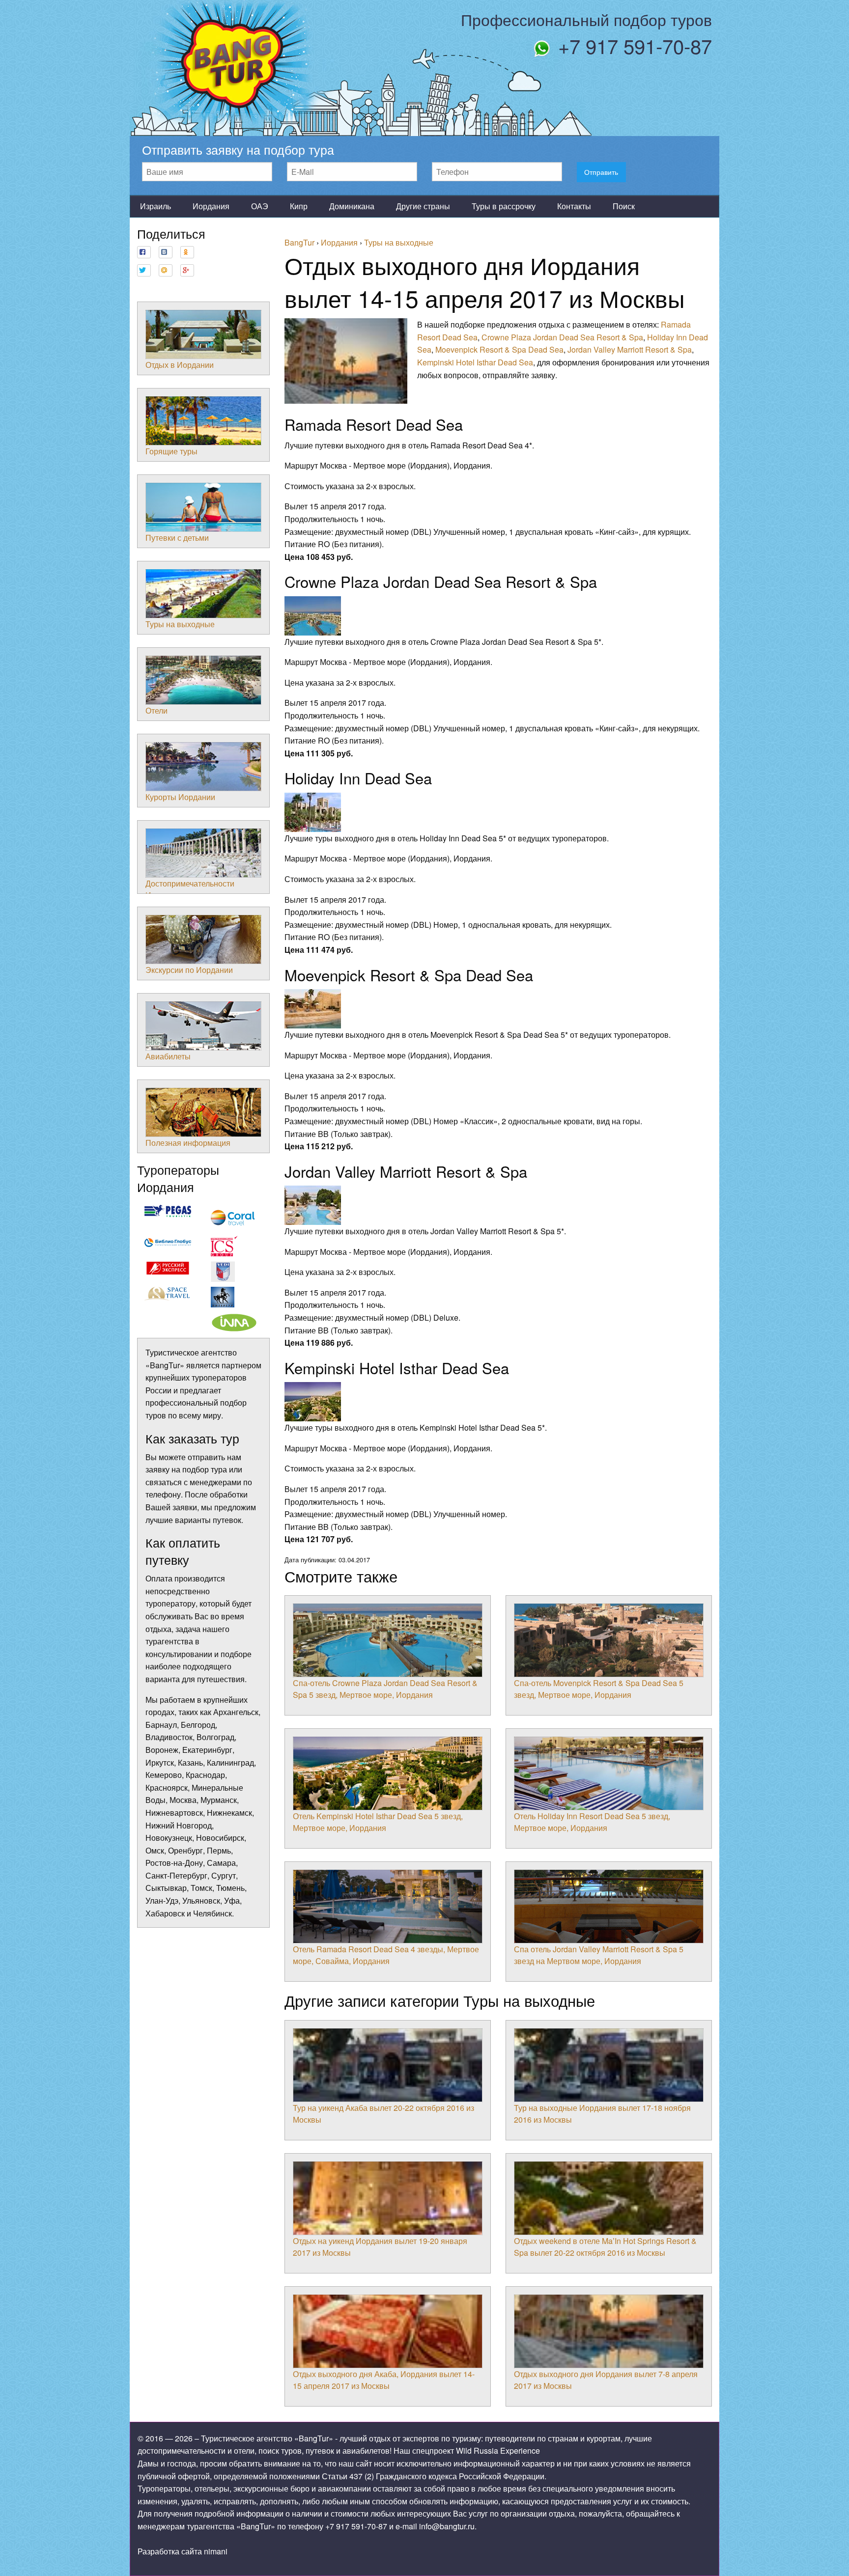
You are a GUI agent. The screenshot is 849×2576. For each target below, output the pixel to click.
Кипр (299, 206)
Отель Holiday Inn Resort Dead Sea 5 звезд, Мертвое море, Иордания (592, 1822)
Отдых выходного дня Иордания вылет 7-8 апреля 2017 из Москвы (606, 2380)
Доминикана (352, 206)
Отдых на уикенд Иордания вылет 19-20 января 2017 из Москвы (380, 2247)
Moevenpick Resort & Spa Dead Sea (499, 349)
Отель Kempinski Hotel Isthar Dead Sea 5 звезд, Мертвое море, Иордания (378, 1822)
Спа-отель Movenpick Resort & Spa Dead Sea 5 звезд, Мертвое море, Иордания (599, 1689)
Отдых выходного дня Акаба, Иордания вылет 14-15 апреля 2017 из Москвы (384, 2380)
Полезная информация (188, 1143)
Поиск (624, 206)
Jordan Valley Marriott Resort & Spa (630, 349)
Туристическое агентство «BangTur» (267, 2438)
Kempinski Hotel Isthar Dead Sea (475, 362)
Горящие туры (171, 451)
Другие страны (423, 206)
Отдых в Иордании (180, 365)
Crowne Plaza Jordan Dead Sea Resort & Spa (562, 337)
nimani (216, 2551)
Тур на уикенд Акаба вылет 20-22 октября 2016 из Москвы (383, 2114)
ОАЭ (260, 206)
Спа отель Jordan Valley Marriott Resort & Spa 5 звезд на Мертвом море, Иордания (599, 1955)
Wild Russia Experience (498, 2451)
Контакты (574, 206)
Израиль (156, 206)
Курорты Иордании (180, 797)
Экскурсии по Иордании (189, 970)
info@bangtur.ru (447, 2526)
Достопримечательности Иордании (190, 889)
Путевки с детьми (177, 538)
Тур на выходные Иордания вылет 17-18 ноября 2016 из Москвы (602, 2114)
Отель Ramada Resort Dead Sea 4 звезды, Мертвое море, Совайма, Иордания (386, 1955)
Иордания (211, 206)
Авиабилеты (168, 1056)
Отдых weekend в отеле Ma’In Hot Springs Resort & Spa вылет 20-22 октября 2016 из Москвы (605, 2247)
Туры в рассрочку (504, 206)
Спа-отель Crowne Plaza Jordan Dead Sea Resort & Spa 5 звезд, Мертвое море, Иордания (385, 1689)
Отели (156, 710)
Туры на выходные (180, 624)
